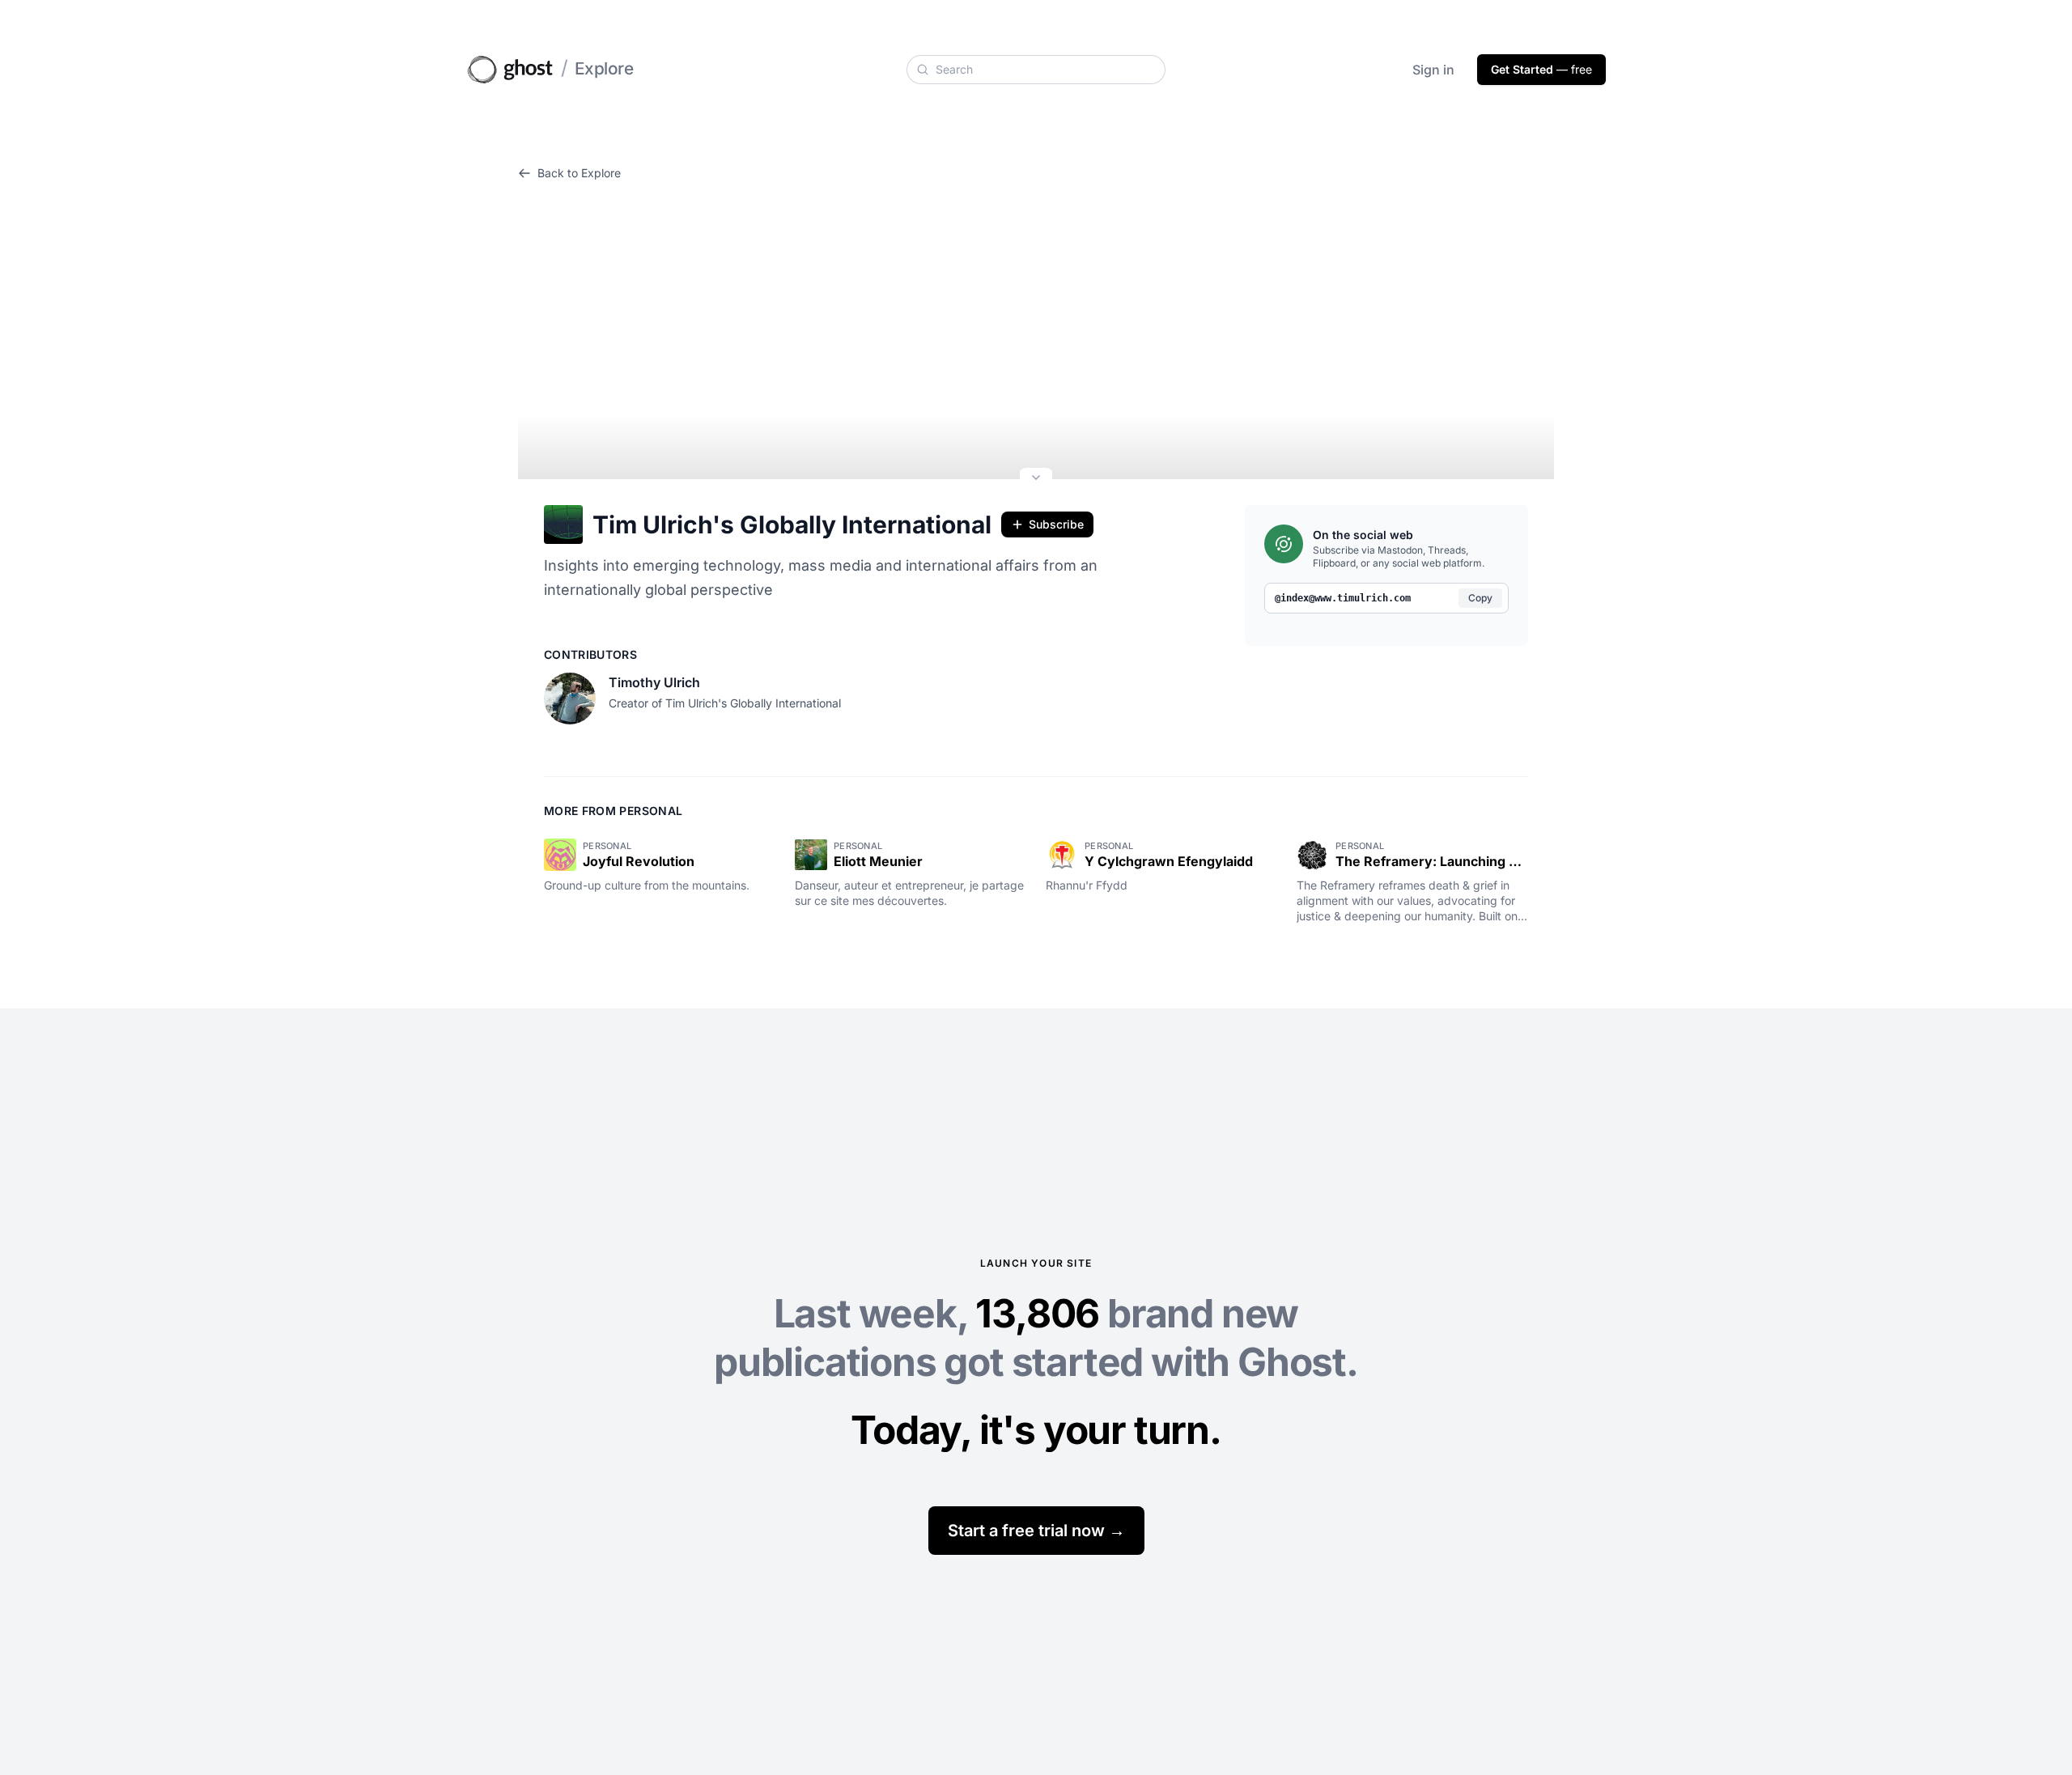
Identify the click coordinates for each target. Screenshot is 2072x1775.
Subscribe (1056, 524)
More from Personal (613, 811)
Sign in (1433, 70)
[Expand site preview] (1036, 479)
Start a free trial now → (1036, 1531)
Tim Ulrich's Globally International (792, 524)
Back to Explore (579, 173)
